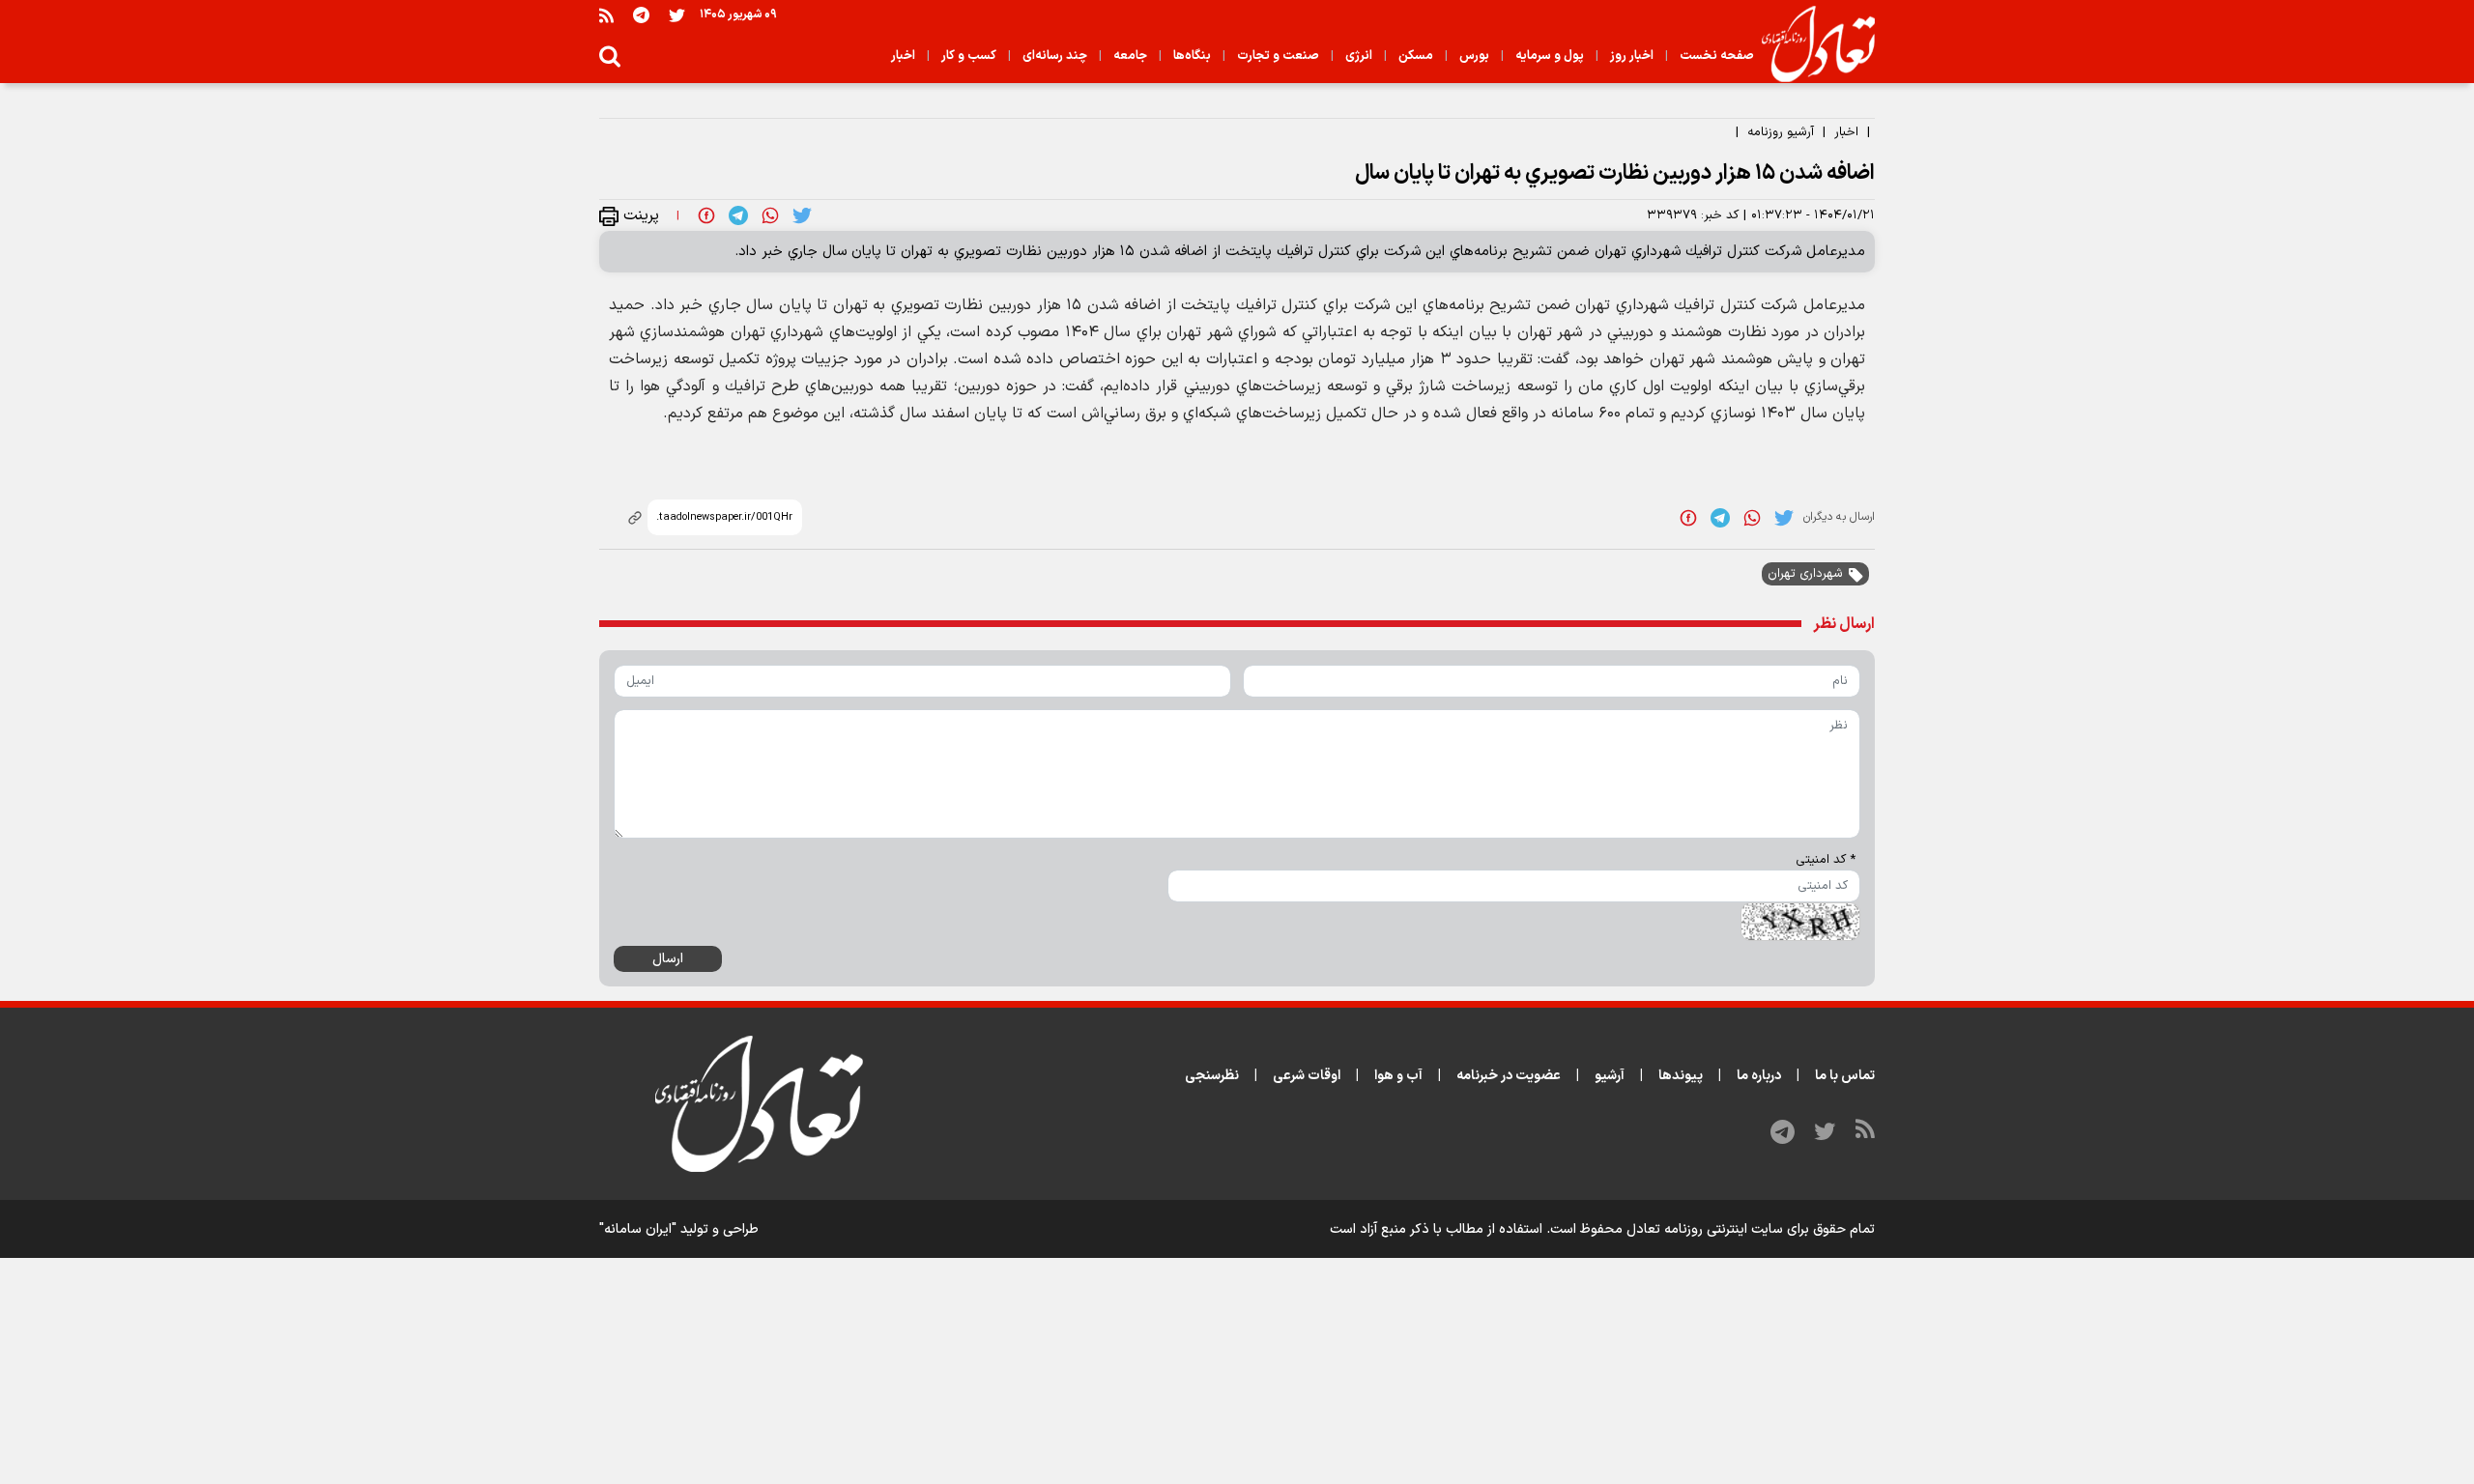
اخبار (1846, 132)
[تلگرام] (641, 15)
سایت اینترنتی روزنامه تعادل (1705, 1229)
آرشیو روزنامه (1781, 132)
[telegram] (738, 215)
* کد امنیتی (1826, 860)
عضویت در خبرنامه (1509, 1076)
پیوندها (1681, 1076)
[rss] (606, 15)
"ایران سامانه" (638, 1229)
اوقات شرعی (1307, 1076)
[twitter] (802, 215)
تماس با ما (1845, 1076)
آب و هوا (1398, 1076)
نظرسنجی (1212, 1076)
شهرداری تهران (1805, 574)
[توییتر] (677, 15)
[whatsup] (770, 215)
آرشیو (1610, 1076)
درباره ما (1759, 1076)
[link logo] (1811, 44)
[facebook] (706, 215)
